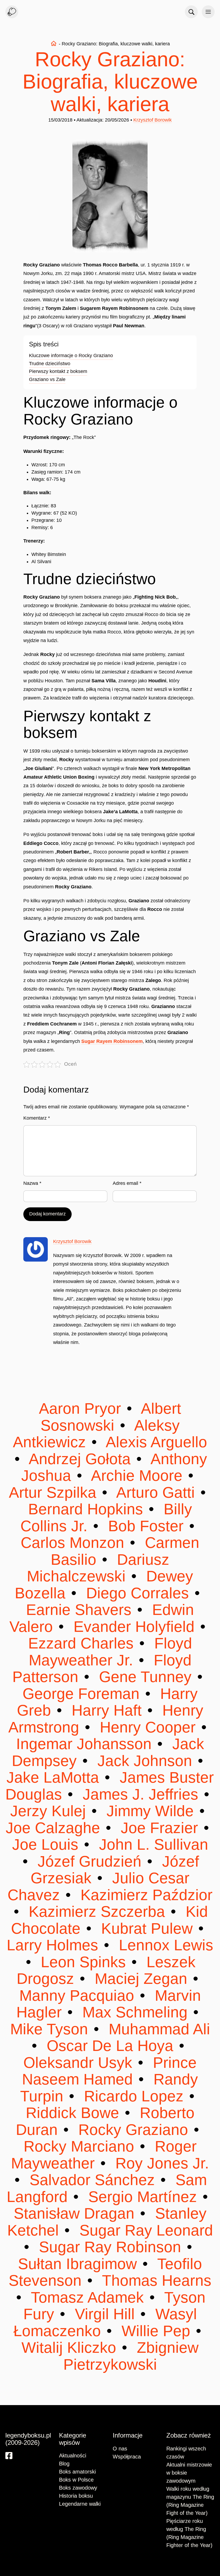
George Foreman (83, 1694)
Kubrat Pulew (147, 1928)
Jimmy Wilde (150, 1811)
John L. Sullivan (151, 1844)
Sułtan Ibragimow (80, 2264)
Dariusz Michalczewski (98, 1568)
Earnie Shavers (81, 1610)
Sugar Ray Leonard (144, 2230)
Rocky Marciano (81, 2146)
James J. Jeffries (140, 1794)
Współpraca (127, 2457)
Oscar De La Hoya (110, 2046)
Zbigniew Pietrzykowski (131, 2356)
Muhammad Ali (157, 2029)
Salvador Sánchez (92, 2180)
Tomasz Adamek (87, 2297)
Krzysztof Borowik (153, 120)
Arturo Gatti (156, 1492)
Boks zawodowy (78, 2488)
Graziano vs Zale (47, 379)
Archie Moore (137, 1476)
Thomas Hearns (155, 2280)
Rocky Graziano (133, 2130)
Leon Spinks (83, 1962)
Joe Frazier (159, 1828)
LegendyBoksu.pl (12, 12)
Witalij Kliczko (71, 2348)
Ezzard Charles (83, 1643)
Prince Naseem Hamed (109, 2071)
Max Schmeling (135, 2012)
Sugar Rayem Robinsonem (112, 1041)
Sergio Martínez (143, 2197)
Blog (64, 2464)
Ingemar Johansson (86, 1744)
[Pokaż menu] (208, 12)
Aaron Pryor (82, 1408)
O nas (120, 2449)
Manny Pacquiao (79, 1996)
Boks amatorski (77, 2472)
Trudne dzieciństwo (50, 364)
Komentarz (37, 1118)
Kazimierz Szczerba (97, 1912)
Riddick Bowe (75, 2113)
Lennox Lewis (164, 1945)
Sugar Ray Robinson (110, 2247)
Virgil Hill (105, 2314)
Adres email (127, 1183)
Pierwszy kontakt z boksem (58, 371)
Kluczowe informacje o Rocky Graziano (71, 356)
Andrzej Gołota (80, 1459)
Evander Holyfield (134, 1627)
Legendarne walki (80, 2504)
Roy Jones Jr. (160, 2163)
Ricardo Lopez (134, 2096)
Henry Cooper (148, 1727)
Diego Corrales (137, 1593)
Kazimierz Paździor (144, 1895)
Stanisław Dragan (76, 2213)
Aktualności (73, 2456)
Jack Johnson (145, 1761)
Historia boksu (76, 2496)
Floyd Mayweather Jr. (110, 1652)
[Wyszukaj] (191, 12)
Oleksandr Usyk (80, 2063)
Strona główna (54, 43)
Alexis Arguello (155, 1442)
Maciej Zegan (141, 1979)
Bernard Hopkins (88, 1509)
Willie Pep (156, 2331)
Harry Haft (107, 1710)
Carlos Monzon (75, 1543)
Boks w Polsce (76, 2480)
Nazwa (32, 1183)
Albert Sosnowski (111, 1417)
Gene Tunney (145, 1677)
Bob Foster (146, 1526)
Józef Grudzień (89, 1861)
